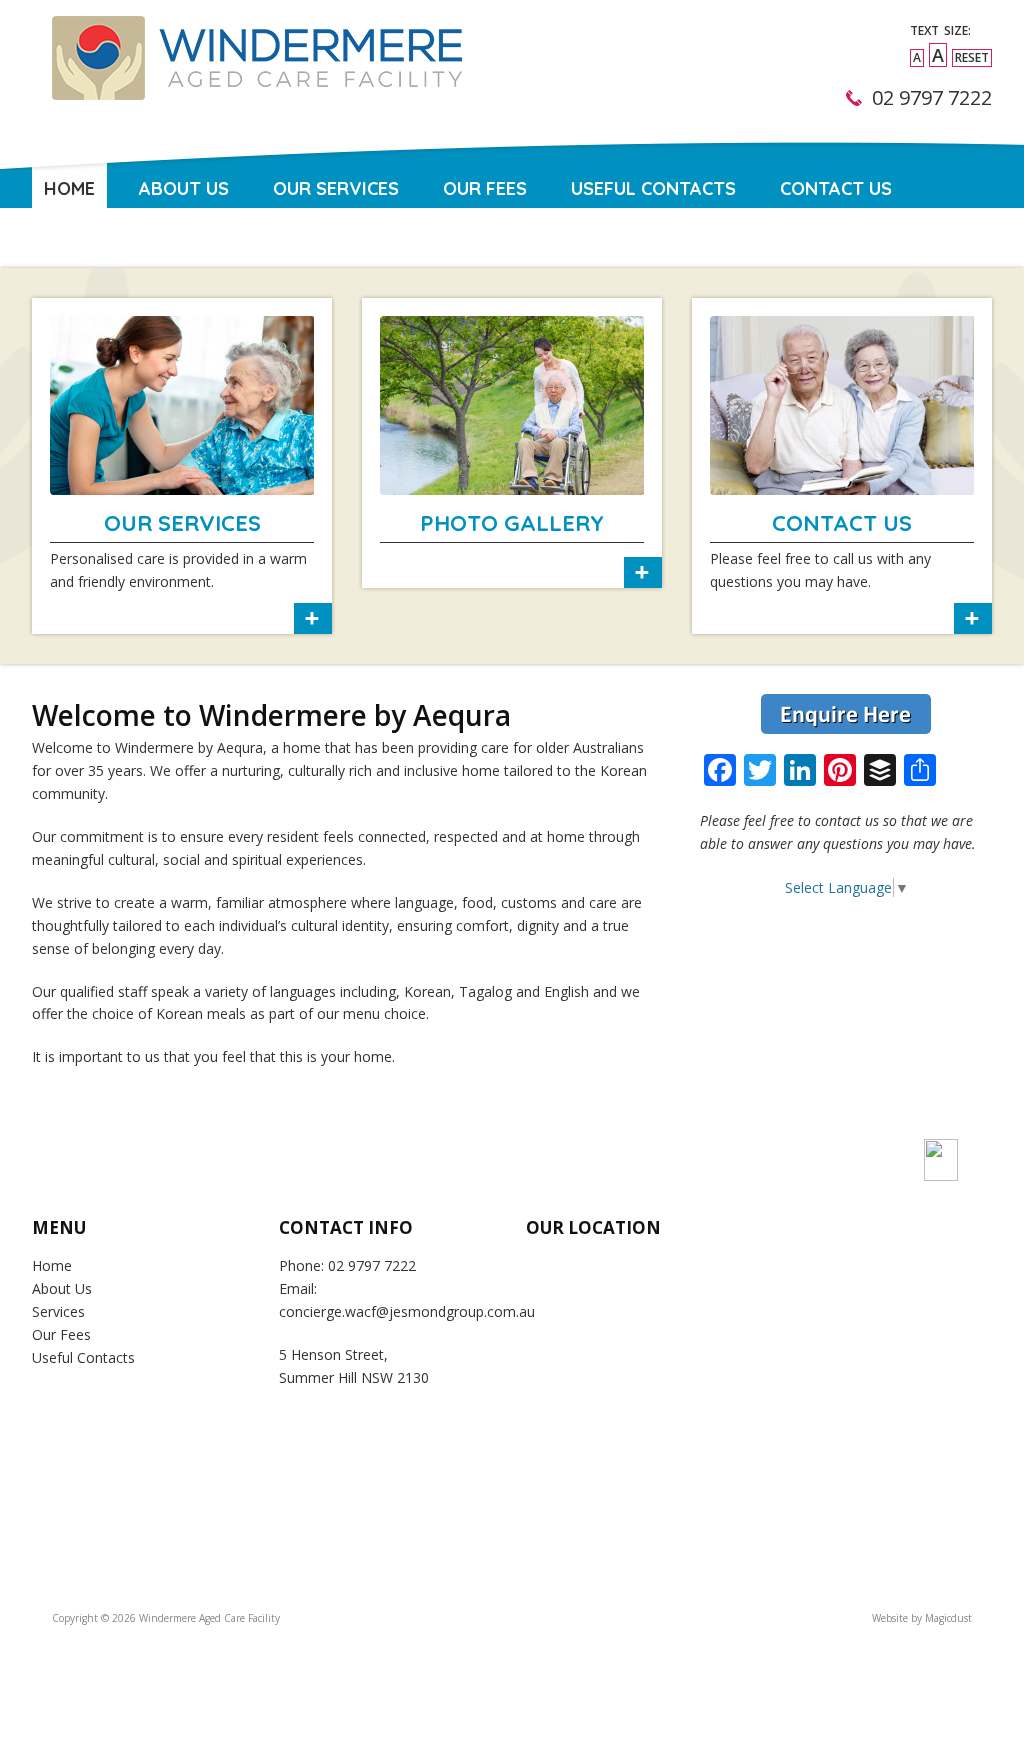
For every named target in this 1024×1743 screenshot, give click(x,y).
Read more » (182, 466)
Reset (972, 57)
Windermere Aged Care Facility (254, 85)
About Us (184, 188)
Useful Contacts (653, 188)
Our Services (336, 188)
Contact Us (836, 188)
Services (58, 1311)
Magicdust (948, 1618)
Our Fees (485, 188)
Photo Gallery (512, 523)
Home (69, 188)
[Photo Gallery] (512, 405)
